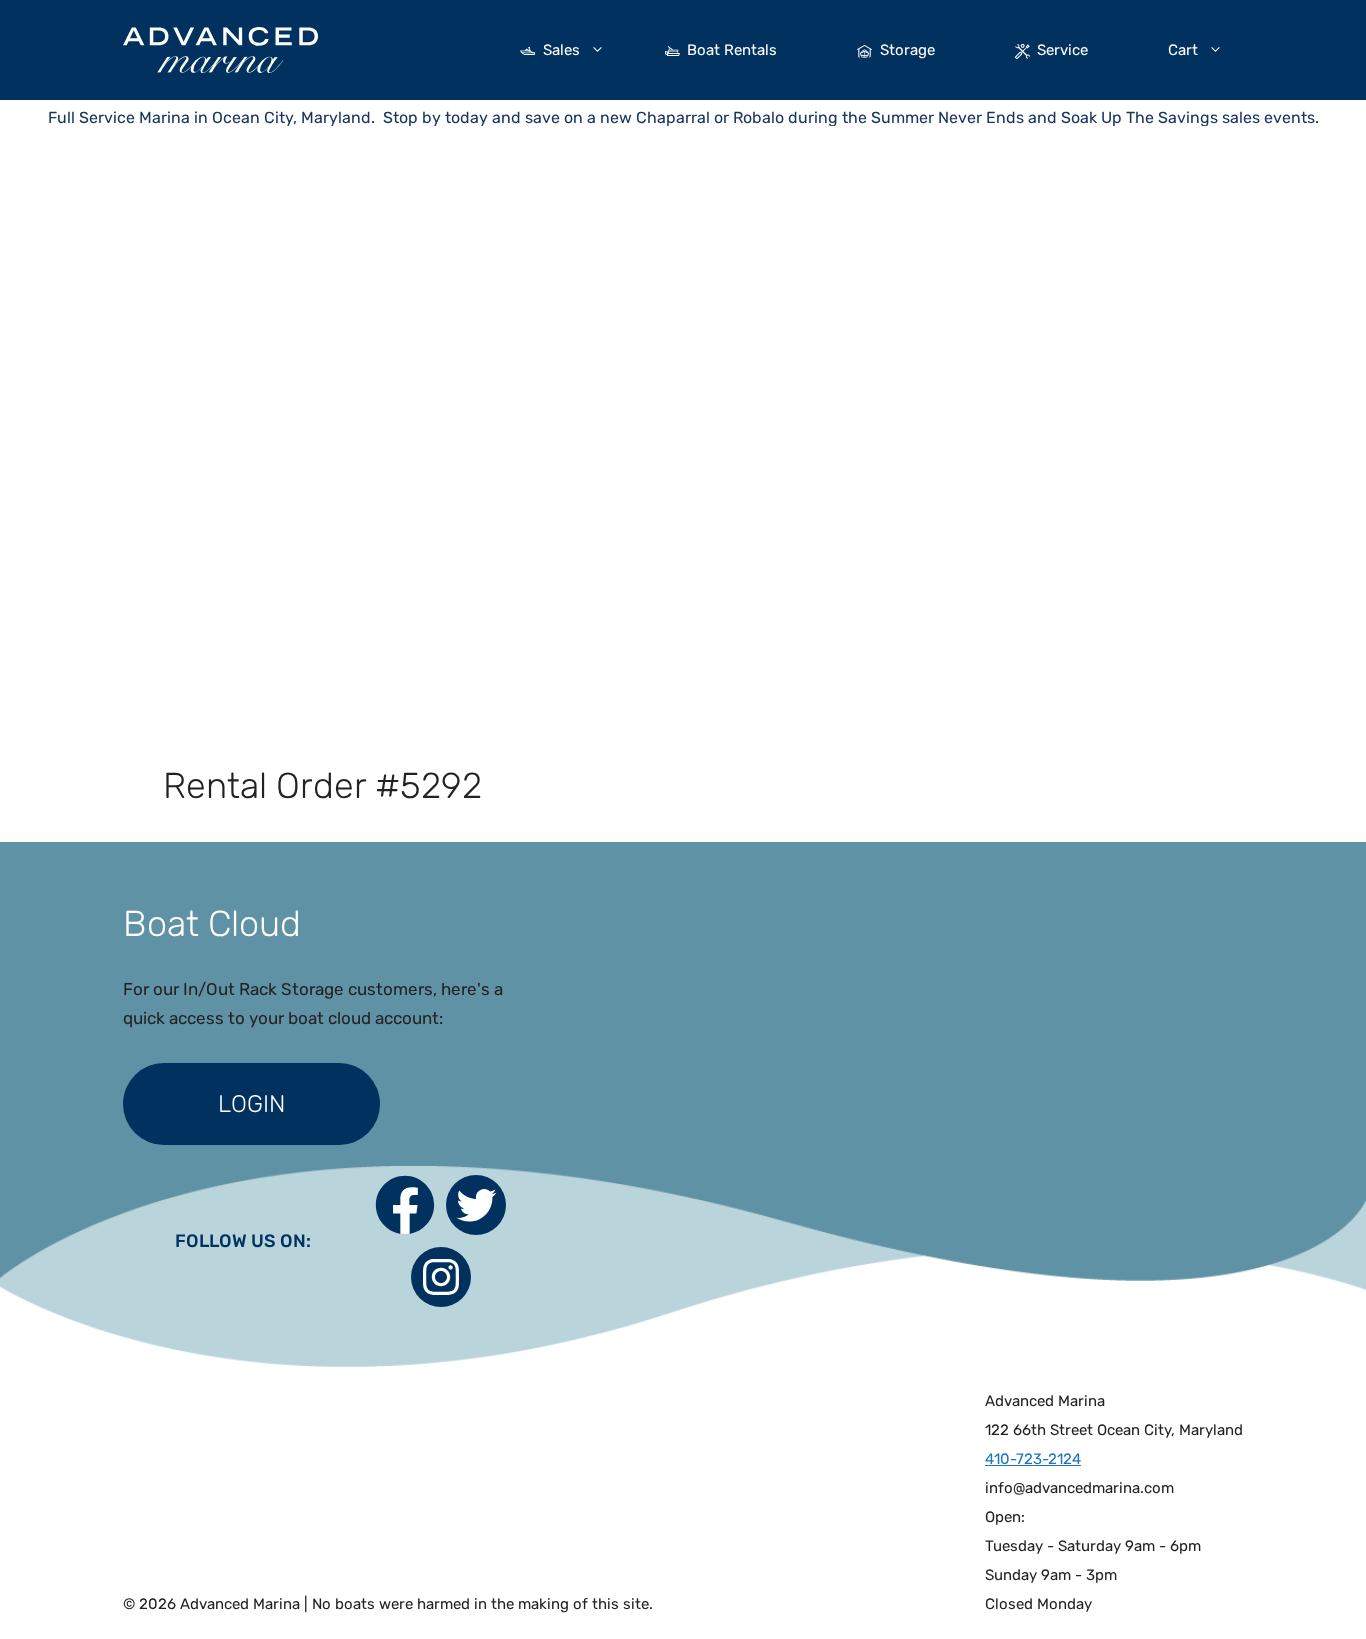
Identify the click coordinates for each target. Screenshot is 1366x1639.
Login (251, 1104)
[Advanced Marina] (220, 48)
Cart (1183, 50)
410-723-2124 (1033, 1459)
